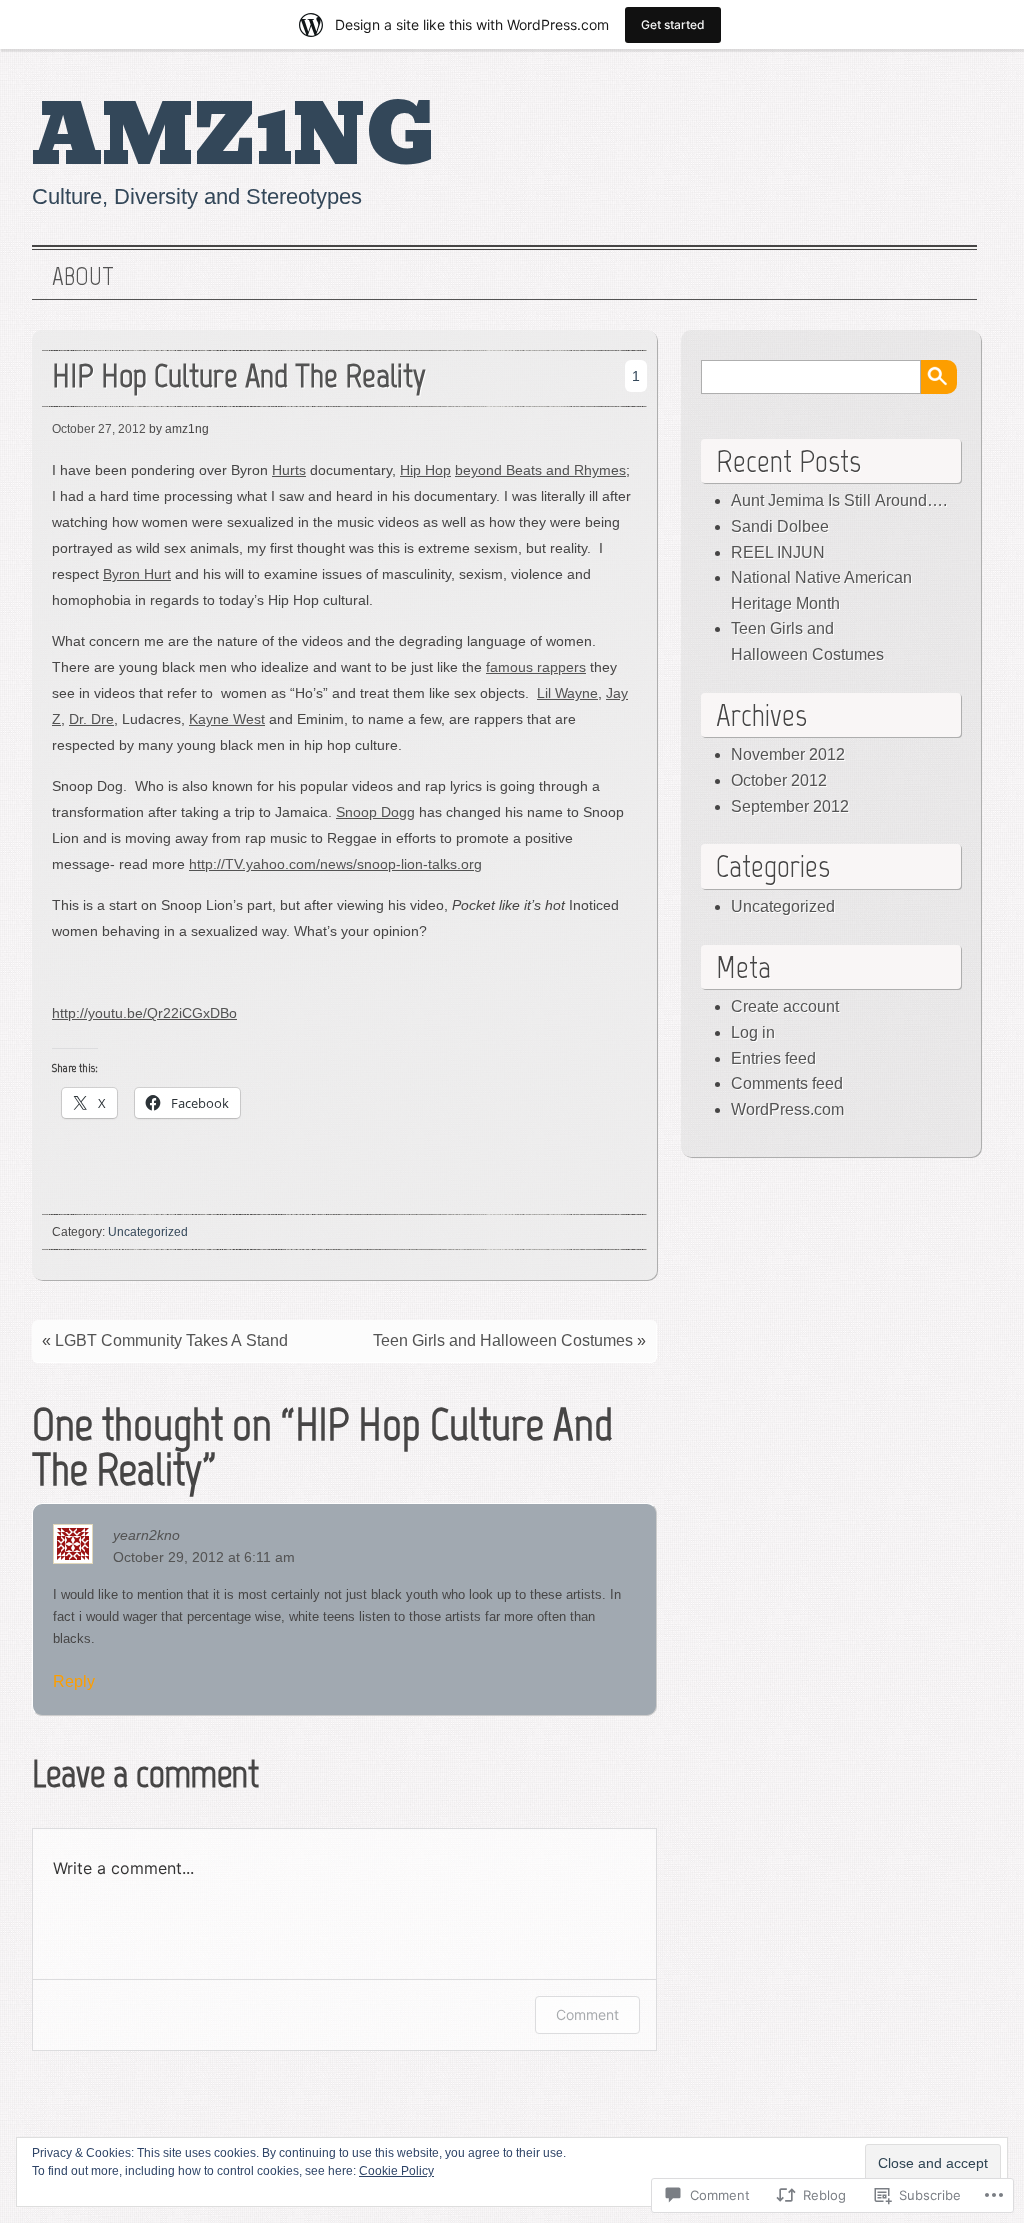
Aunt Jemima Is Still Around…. (839, 500)
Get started (673, 24)
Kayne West (227, 719)
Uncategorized (148, 1232)
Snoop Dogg (375, 812)
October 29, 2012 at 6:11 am (204, 1557)
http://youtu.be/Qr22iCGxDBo (144, 1013)
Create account (785, 1006)
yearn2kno (146, 1535)
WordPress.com (787, 1109)
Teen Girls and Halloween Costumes (503, 1340)
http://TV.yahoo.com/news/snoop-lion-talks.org (335, 864)
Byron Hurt (137, 574)
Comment (587, 2014)
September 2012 (790, 806)
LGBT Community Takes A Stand (171, 1340)
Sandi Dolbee (780, 526)
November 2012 (788, 754)
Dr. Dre (91, 719)
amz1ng (233, 136)
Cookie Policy (396, 2171)
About (83, 277)
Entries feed (773, 1058)
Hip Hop (425, 470)
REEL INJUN (778, 552)
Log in (753, 1032)
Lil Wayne (567, 693)
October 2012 (779, 780)
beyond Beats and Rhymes (540, 470)
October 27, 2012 (99, 429)
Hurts (289, 470)
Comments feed (787, 1083)
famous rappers (536, 667)
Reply (74, 1681)
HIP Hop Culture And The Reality (239, 375)
